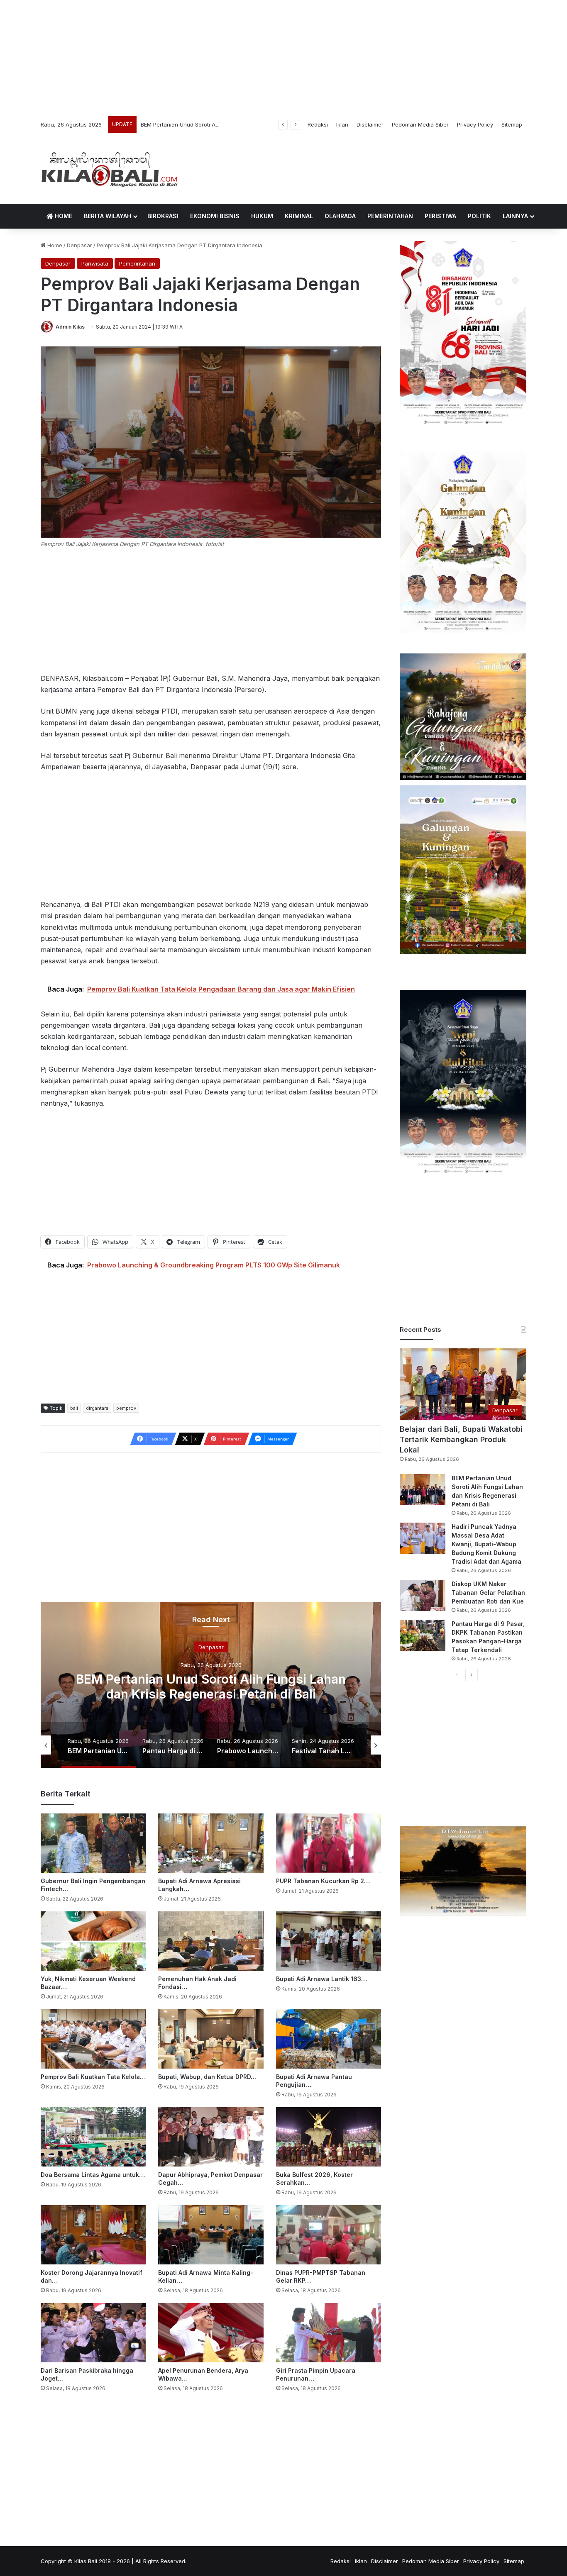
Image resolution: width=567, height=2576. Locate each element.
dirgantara (97, 1408)
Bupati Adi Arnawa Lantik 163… (321, 1979)
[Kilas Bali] (109, 168)
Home (63, 216)
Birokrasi (163, 216)
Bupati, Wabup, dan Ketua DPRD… (207, 2077)
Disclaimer (370, 124)
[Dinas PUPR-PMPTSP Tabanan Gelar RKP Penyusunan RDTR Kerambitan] (329, 2235)
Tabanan (211, 1647)
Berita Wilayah (108, 216)
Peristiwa (440, 216)
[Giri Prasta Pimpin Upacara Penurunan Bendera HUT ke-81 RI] (329, 2333)
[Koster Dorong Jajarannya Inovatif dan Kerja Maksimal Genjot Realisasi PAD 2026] (93, 2235)
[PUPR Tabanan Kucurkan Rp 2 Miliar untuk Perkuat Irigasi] (329, 1843)
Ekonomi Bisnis (215, 216)
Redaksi (318, 124)
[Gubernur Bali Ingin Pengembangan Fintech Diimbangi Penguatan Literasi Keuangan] (93, 1843)
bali (74, 1408)
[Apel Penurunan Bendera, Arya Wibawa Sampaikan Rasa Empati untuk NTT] (211, 2333)
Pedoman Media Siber (420, 124)
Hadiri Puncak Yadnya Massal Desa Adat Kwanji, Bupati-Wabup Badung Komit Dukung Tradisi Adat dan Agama (487, 1544)
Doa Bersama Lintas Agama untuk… (93, 2175)
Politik (479, 216)
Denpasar (79, 245)
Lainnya (515, 216)
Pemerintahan (390, 216)
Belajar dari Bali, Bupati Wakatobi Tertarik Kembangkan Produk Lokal (461, 1439)
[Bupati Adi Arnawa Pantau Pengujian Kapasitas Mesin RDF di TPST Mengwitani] (329, 2039)
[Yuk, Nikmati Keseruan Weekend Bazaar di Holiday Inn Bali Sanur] (93, 1941)
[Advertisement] (283, 58)
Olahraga (340, 216)
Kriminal (299, 216)
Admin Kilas (70, 327)
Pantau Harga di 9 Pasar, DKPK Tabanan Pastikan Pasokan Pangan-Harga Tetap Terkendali (211, 1686)
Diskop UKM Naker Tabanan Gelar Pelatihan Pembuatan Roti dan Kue (488, 1593)
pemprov (126, 1408)
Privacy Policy (475, 124)
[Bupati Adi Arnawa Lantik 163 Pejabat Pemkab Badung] (329, 1941)
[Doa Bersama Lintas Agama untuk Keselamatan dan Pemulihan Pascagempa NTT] (93, 2137)
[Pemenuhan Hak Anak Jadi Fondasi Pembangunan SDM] (211, 1941)
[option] (211, 1685)
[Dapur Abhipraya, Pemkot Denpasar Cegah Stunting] (211, 2137)
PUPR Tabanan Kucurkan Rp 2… (323, 1881)
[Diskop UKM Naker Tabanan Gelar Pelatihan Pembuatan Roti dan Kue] (423, 1595)
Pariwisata (95, 263)
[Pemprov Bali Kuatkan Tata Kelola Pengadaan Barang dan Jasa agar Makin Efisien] (93, 2039)
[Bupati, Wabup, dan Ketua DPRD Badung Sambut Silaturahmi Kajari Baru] (211, 2039)
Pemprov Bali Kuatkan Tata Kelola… (93, 2077)
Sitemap (512, 124)
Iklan (342, 124)
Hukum (262, 216)
